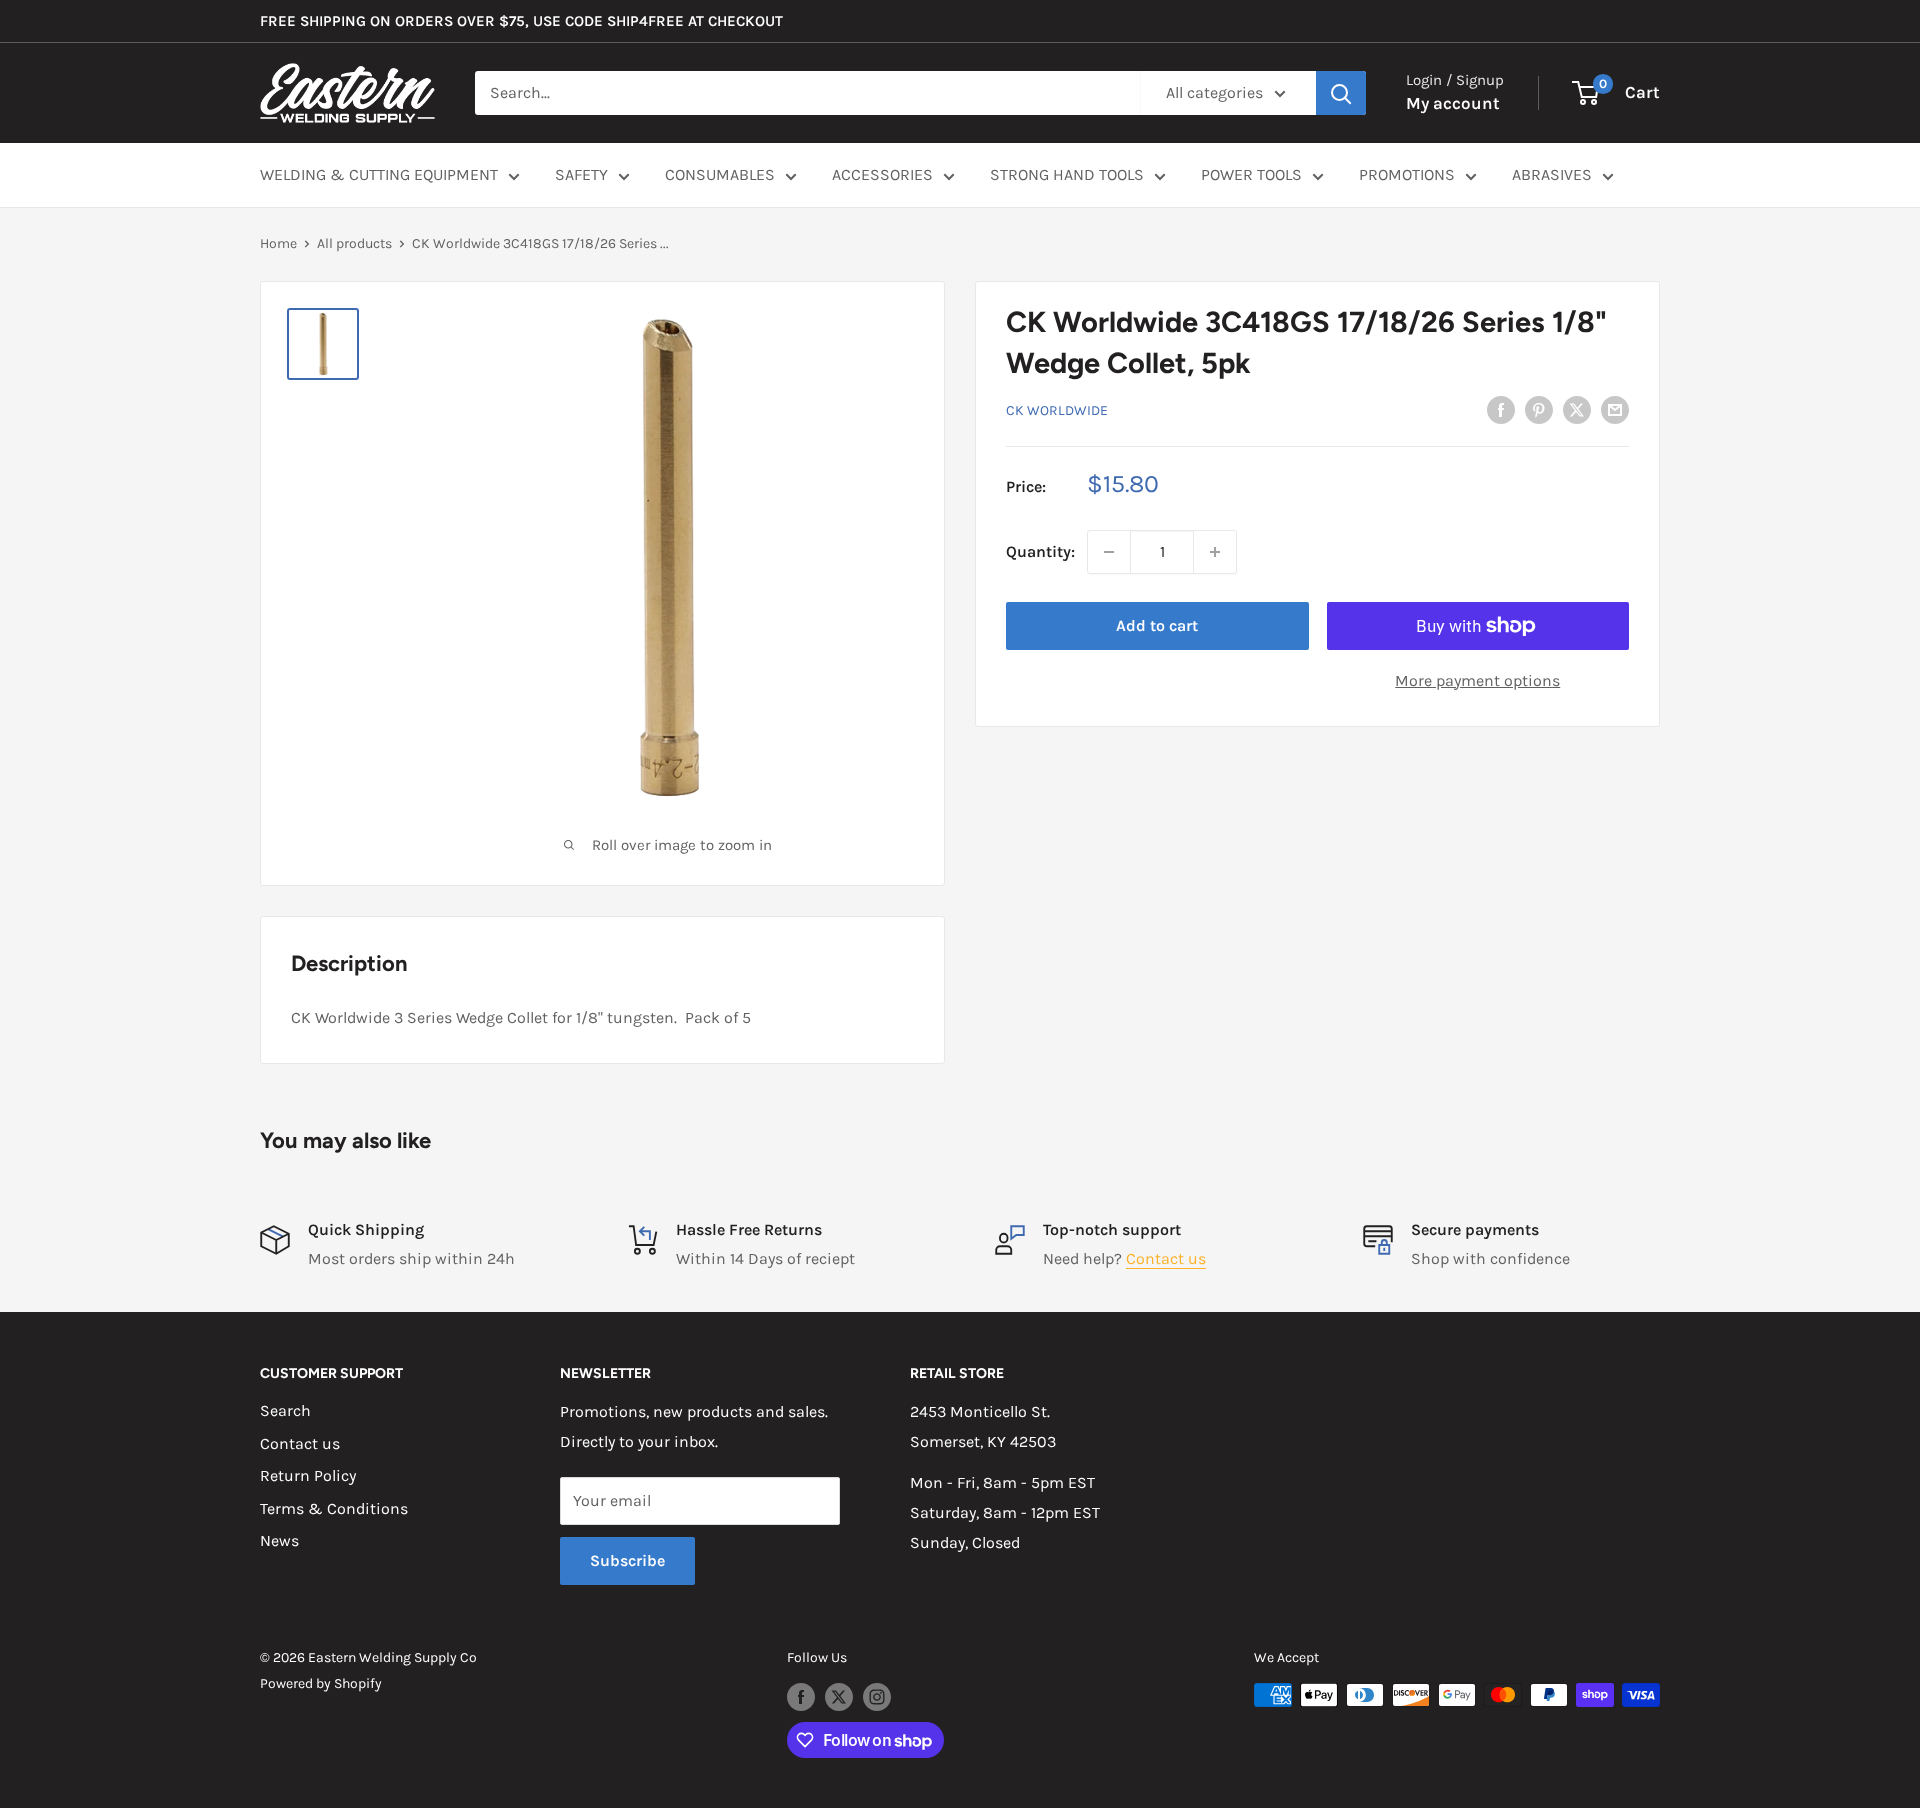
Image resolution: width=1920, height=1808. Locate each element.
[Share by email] (1615, 408)
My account (1453, 103)
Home (278, 243)
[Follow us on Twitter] (839, 1697)
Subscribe (627, 1560)
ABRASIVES (1552, 174)
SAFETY (581, 174)
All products (354, 243)
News (279, 1540)
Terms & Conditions (334, 1508)
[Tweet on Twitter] (1577, 408)
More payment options (1477, 680)
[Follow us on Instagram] (877, 1697)
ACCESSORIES (882, 174)
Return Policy (308, 1475)
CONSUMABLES (720, 174)
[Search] (1341, 93)
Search (285, 1410)
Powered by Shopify (321, 1683)
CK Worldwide (1057, 409)
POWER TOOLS (1251, 174)
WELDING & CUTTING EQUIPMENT (379, 174)
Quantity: (1040, 551)
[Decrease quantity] (1109, 552)
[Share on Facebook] (1501, 408)
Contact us (1166, 1258)
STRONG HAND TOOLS (1067, 174)
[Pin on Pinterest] (1539, 408)
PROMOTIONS (1407, 174)
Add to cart (1157, 625)
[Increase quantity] (1215, 552)
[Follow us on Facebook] (801, 1697)
